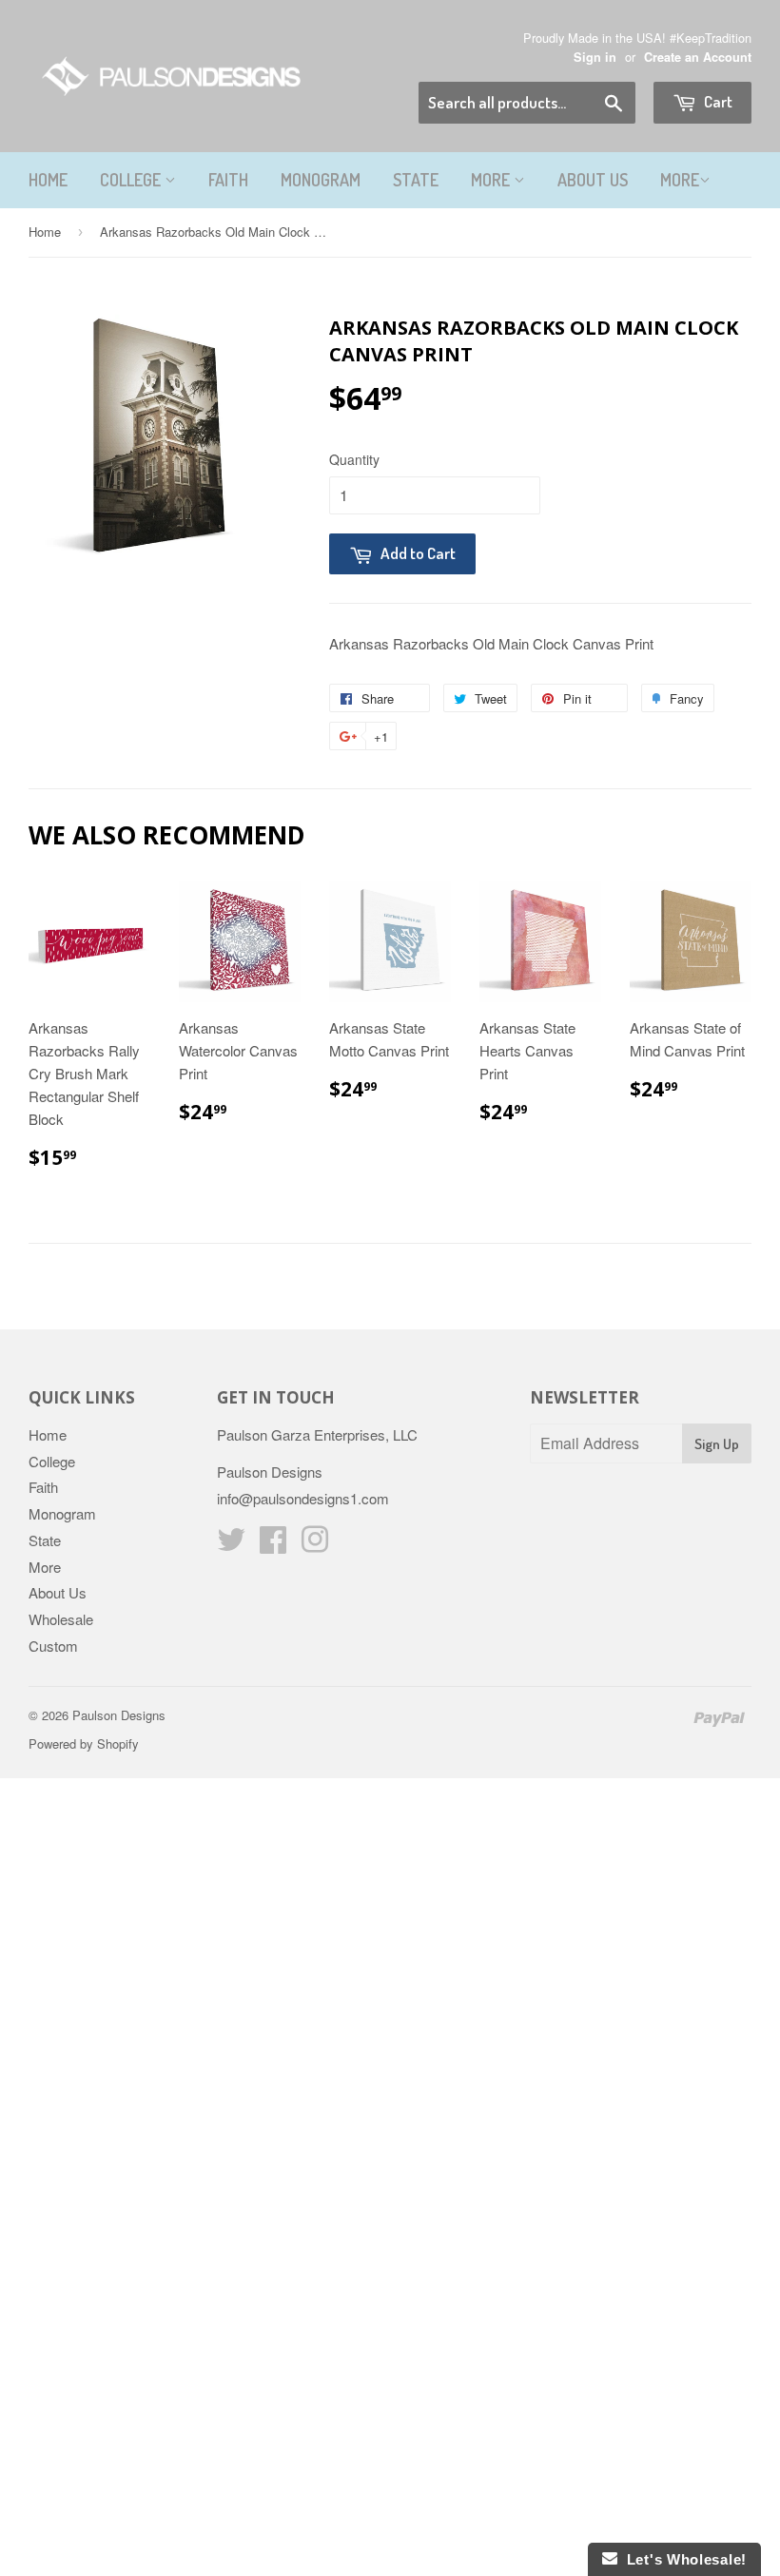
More (492, 180)
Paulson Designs (119, 1715)
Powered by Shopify (84, 1743)
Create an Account (698, 57)
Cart (717, 101)
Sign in (595, 57)
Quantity (354, 459)
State (416, 180)
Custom (53, 1646)
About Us (593, 180)
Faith (228, 180)
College (132, 180)
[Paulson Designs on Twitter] (231, 1545)
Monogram (321, 180)
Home (48, 180)
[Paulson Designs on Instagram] (315, 1545)
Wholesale (61, 1619)
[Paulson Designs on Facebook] (273, 1545)
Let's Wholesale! (682, 2559)
